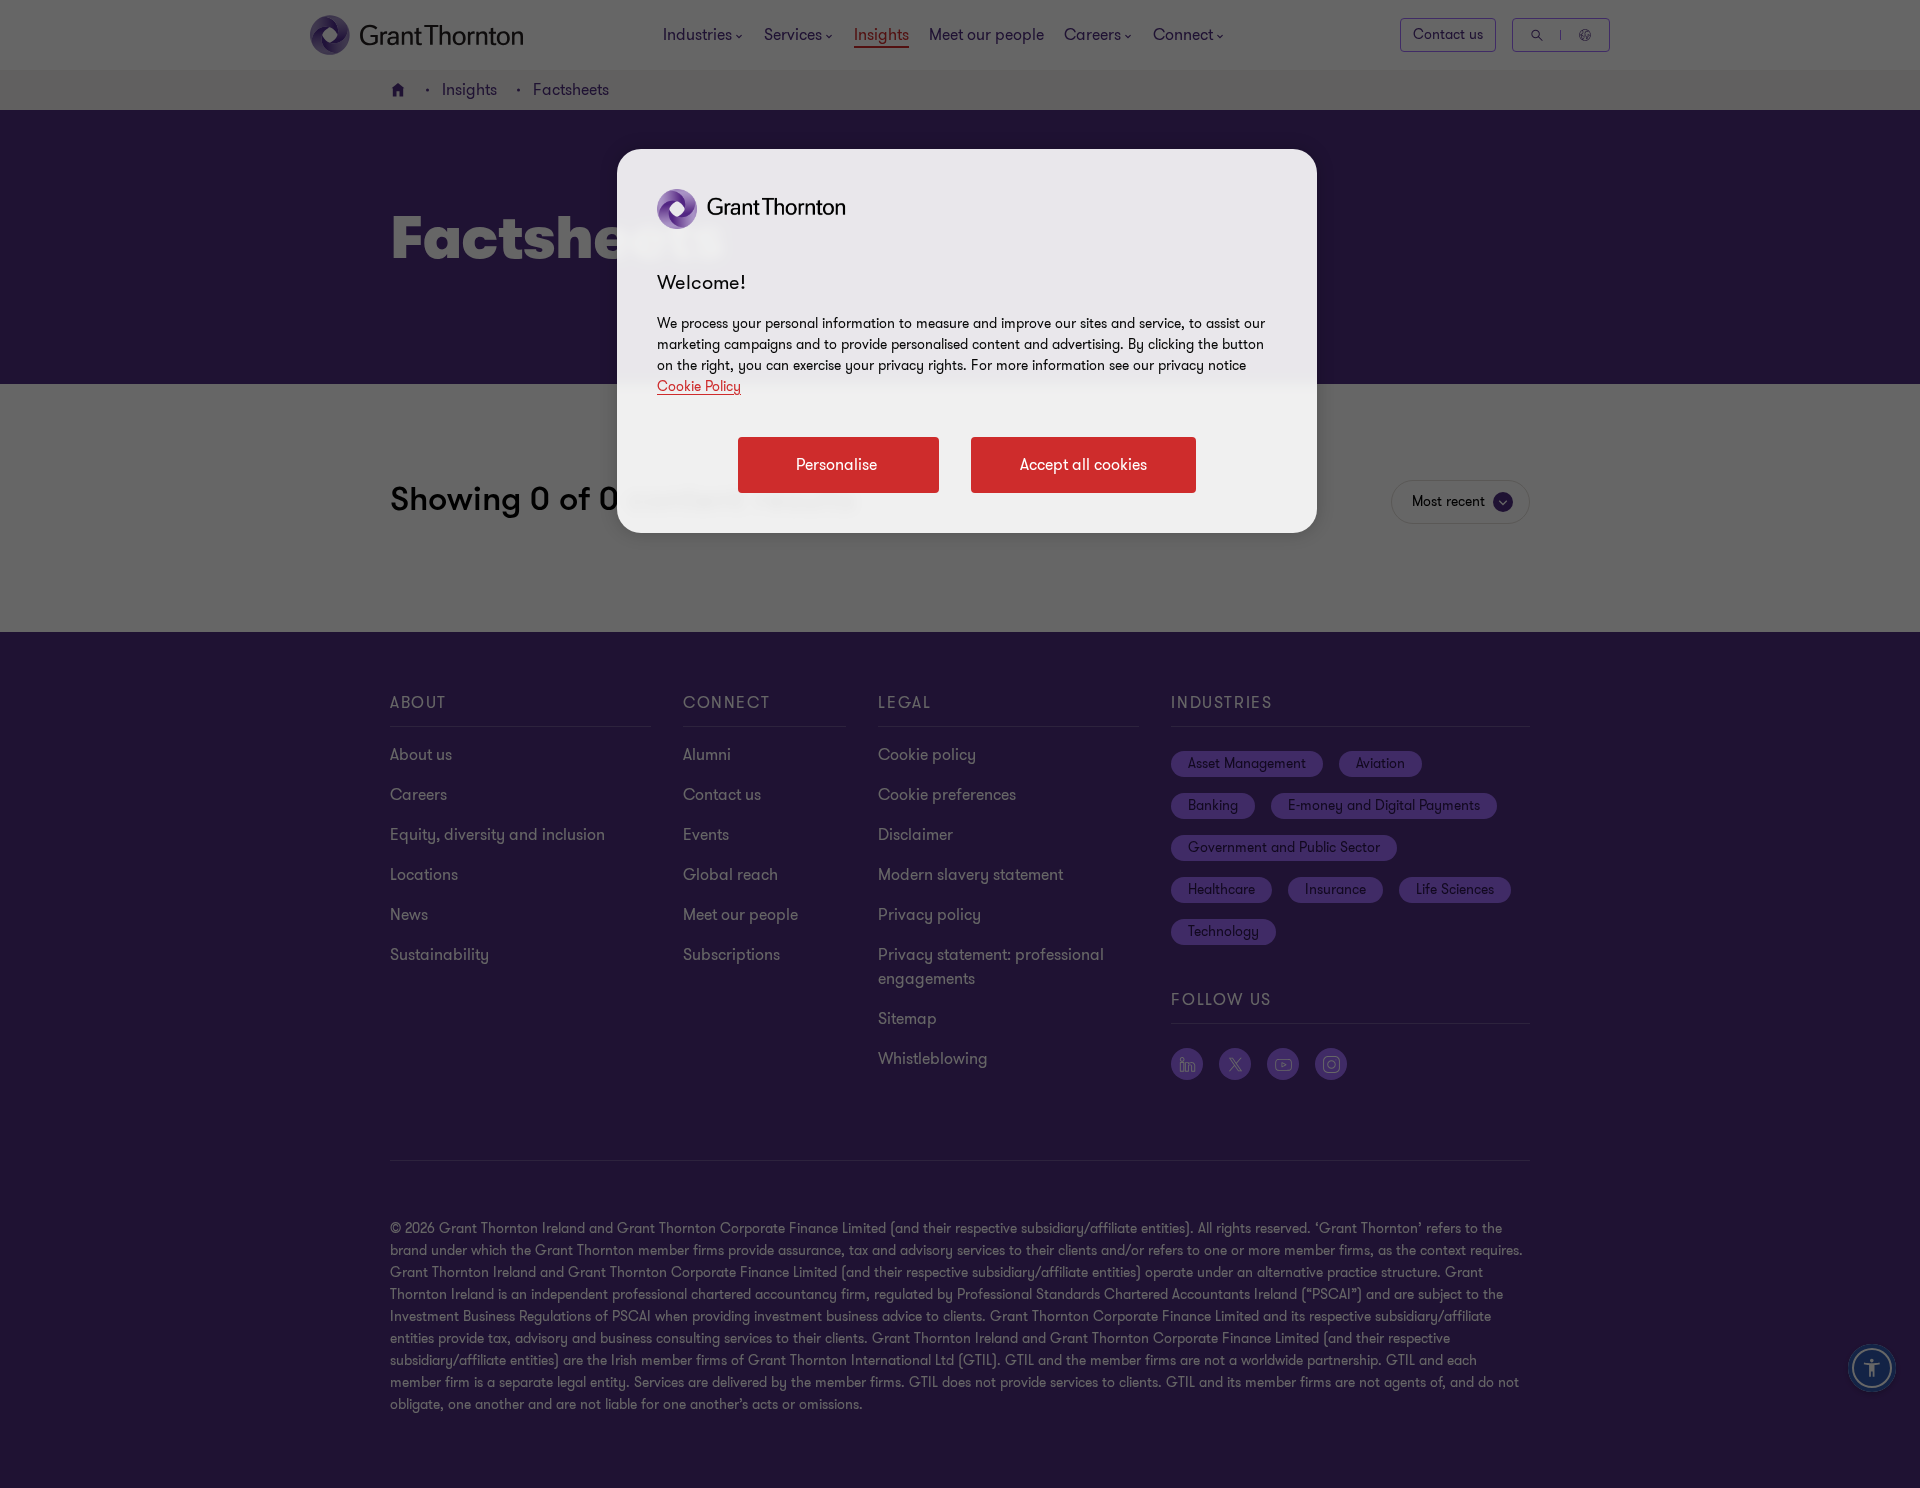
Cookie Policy (699, 386)
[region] (967, 341)
